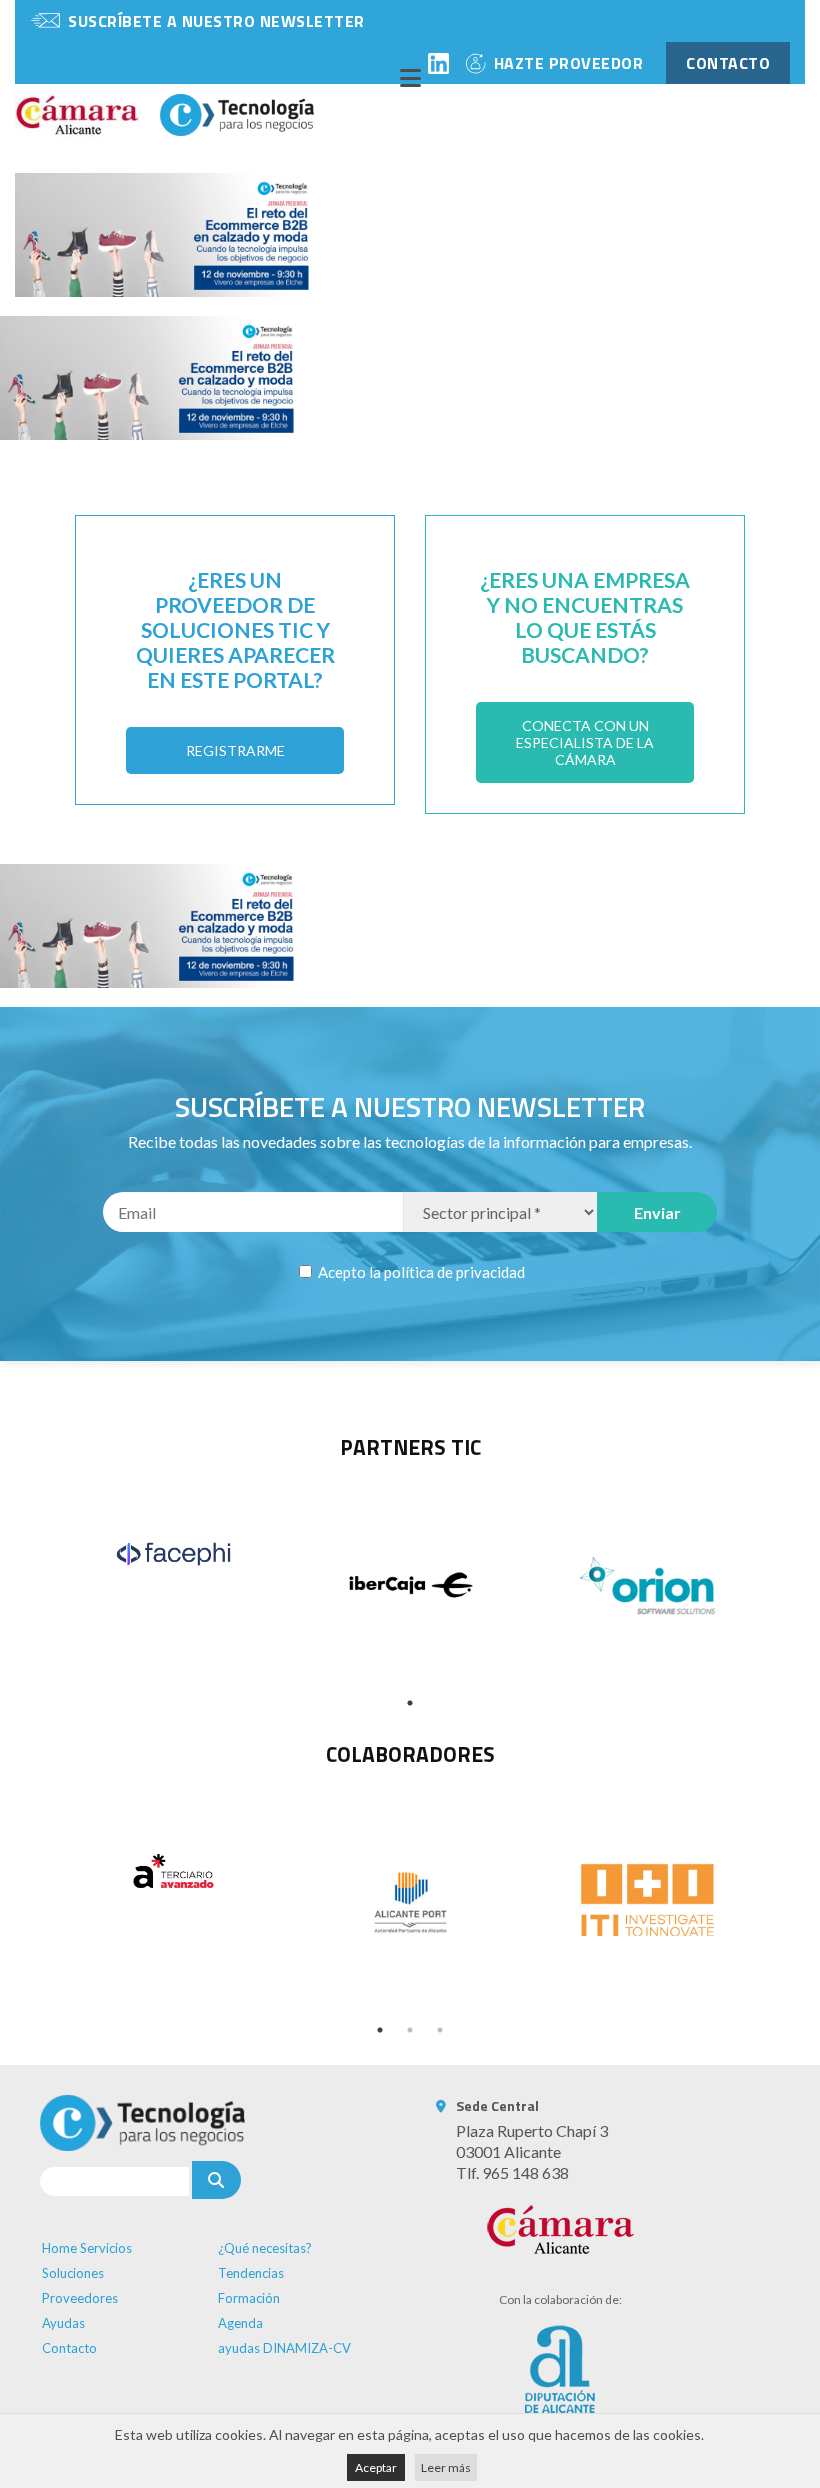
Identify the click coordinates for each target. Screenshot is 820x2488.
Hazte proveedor (569, 63)
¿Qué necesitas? (265, 2248)
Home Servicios (87, 2248)
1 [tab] (410, 1703)
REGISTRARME (235, 750)
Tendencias (251, 2273)
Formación (249, 2298)
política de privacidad (454, 1272)
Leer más (446, 2467)
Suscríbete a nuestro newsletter (216, 21)
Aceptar (376, 2467)
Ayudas (63, 2323)
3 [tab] (440, 2030)
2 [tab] (410, 2030)
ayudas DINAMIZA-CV (284, 2348)
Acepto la (420, 1272)
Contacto (69, 2348)
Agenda (240, 2323)
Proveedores (80, 2298)
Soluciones (73, 2273)
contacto (728, 63)
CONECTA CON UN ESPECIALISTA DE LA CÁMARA (585, 742)
